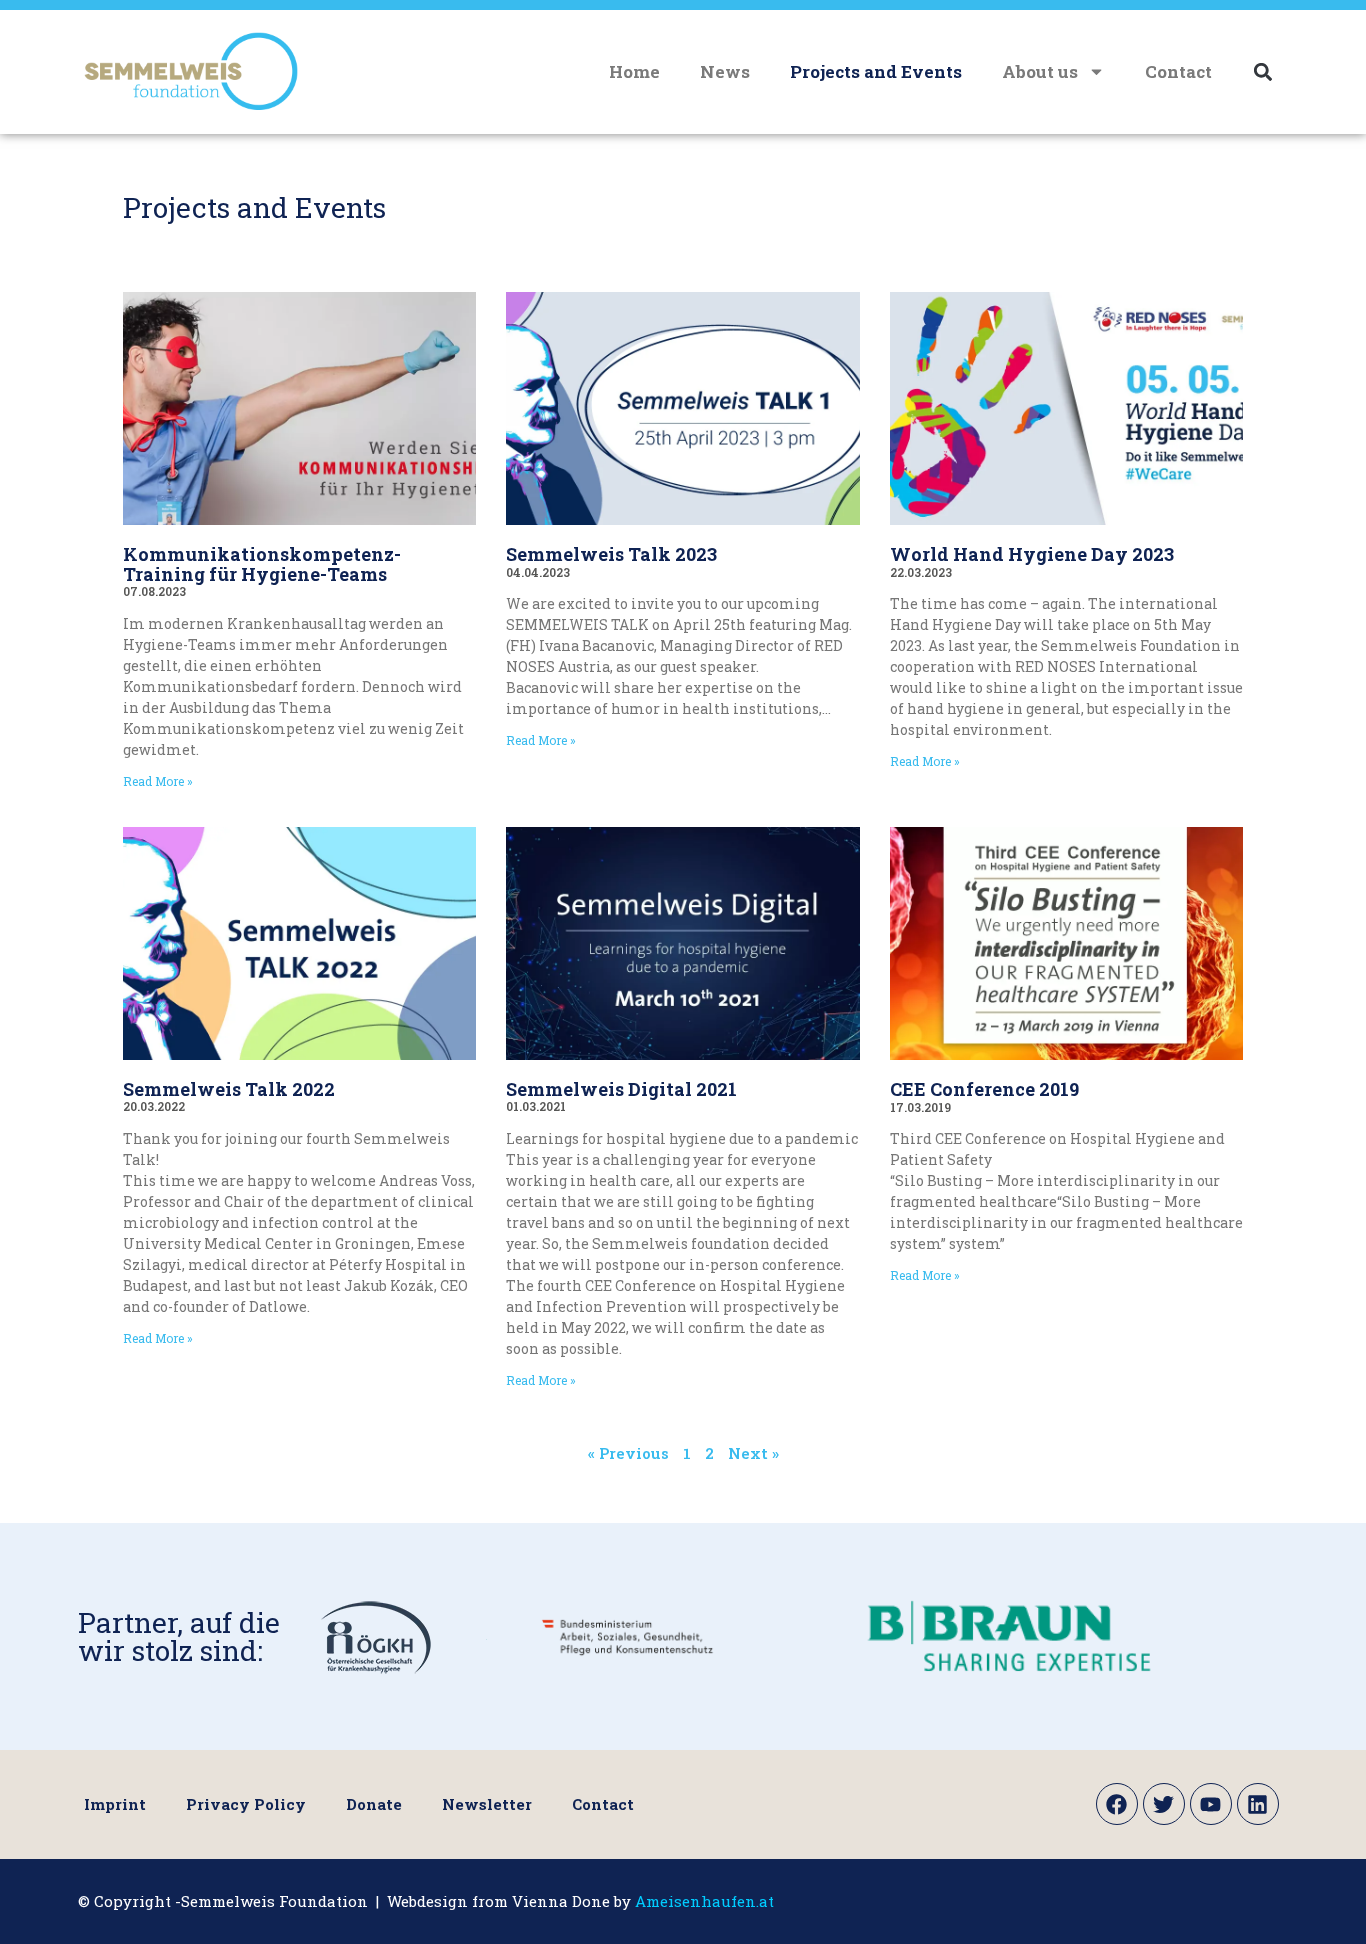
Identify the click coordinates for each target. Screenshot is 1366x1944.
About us (1040, 71)
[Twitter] (1164, 1804)
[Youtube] (1211, 1804)
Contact (1178, 71)
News (725, 71)
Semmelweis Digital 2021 (621, 1089)
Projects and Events (876, 71)
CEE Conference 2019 (984, 1089)
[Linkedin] (1258, 1804)
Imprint (115, 1804)
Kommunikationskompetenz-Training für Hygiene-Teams (262, 564)
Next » (753, 1453)
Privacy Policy (246, 1804)
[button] (1262, 71)
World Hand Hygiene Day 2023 (1032, 554)
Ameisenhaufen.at (704, 1901)
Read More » (158, 781)
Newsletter (487, 1804)
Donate (374, 1804)
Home (634, 71)
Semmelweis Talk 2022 (229, 1089)
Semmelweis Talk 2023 (611, 554)
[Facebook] (1117, 1804)
